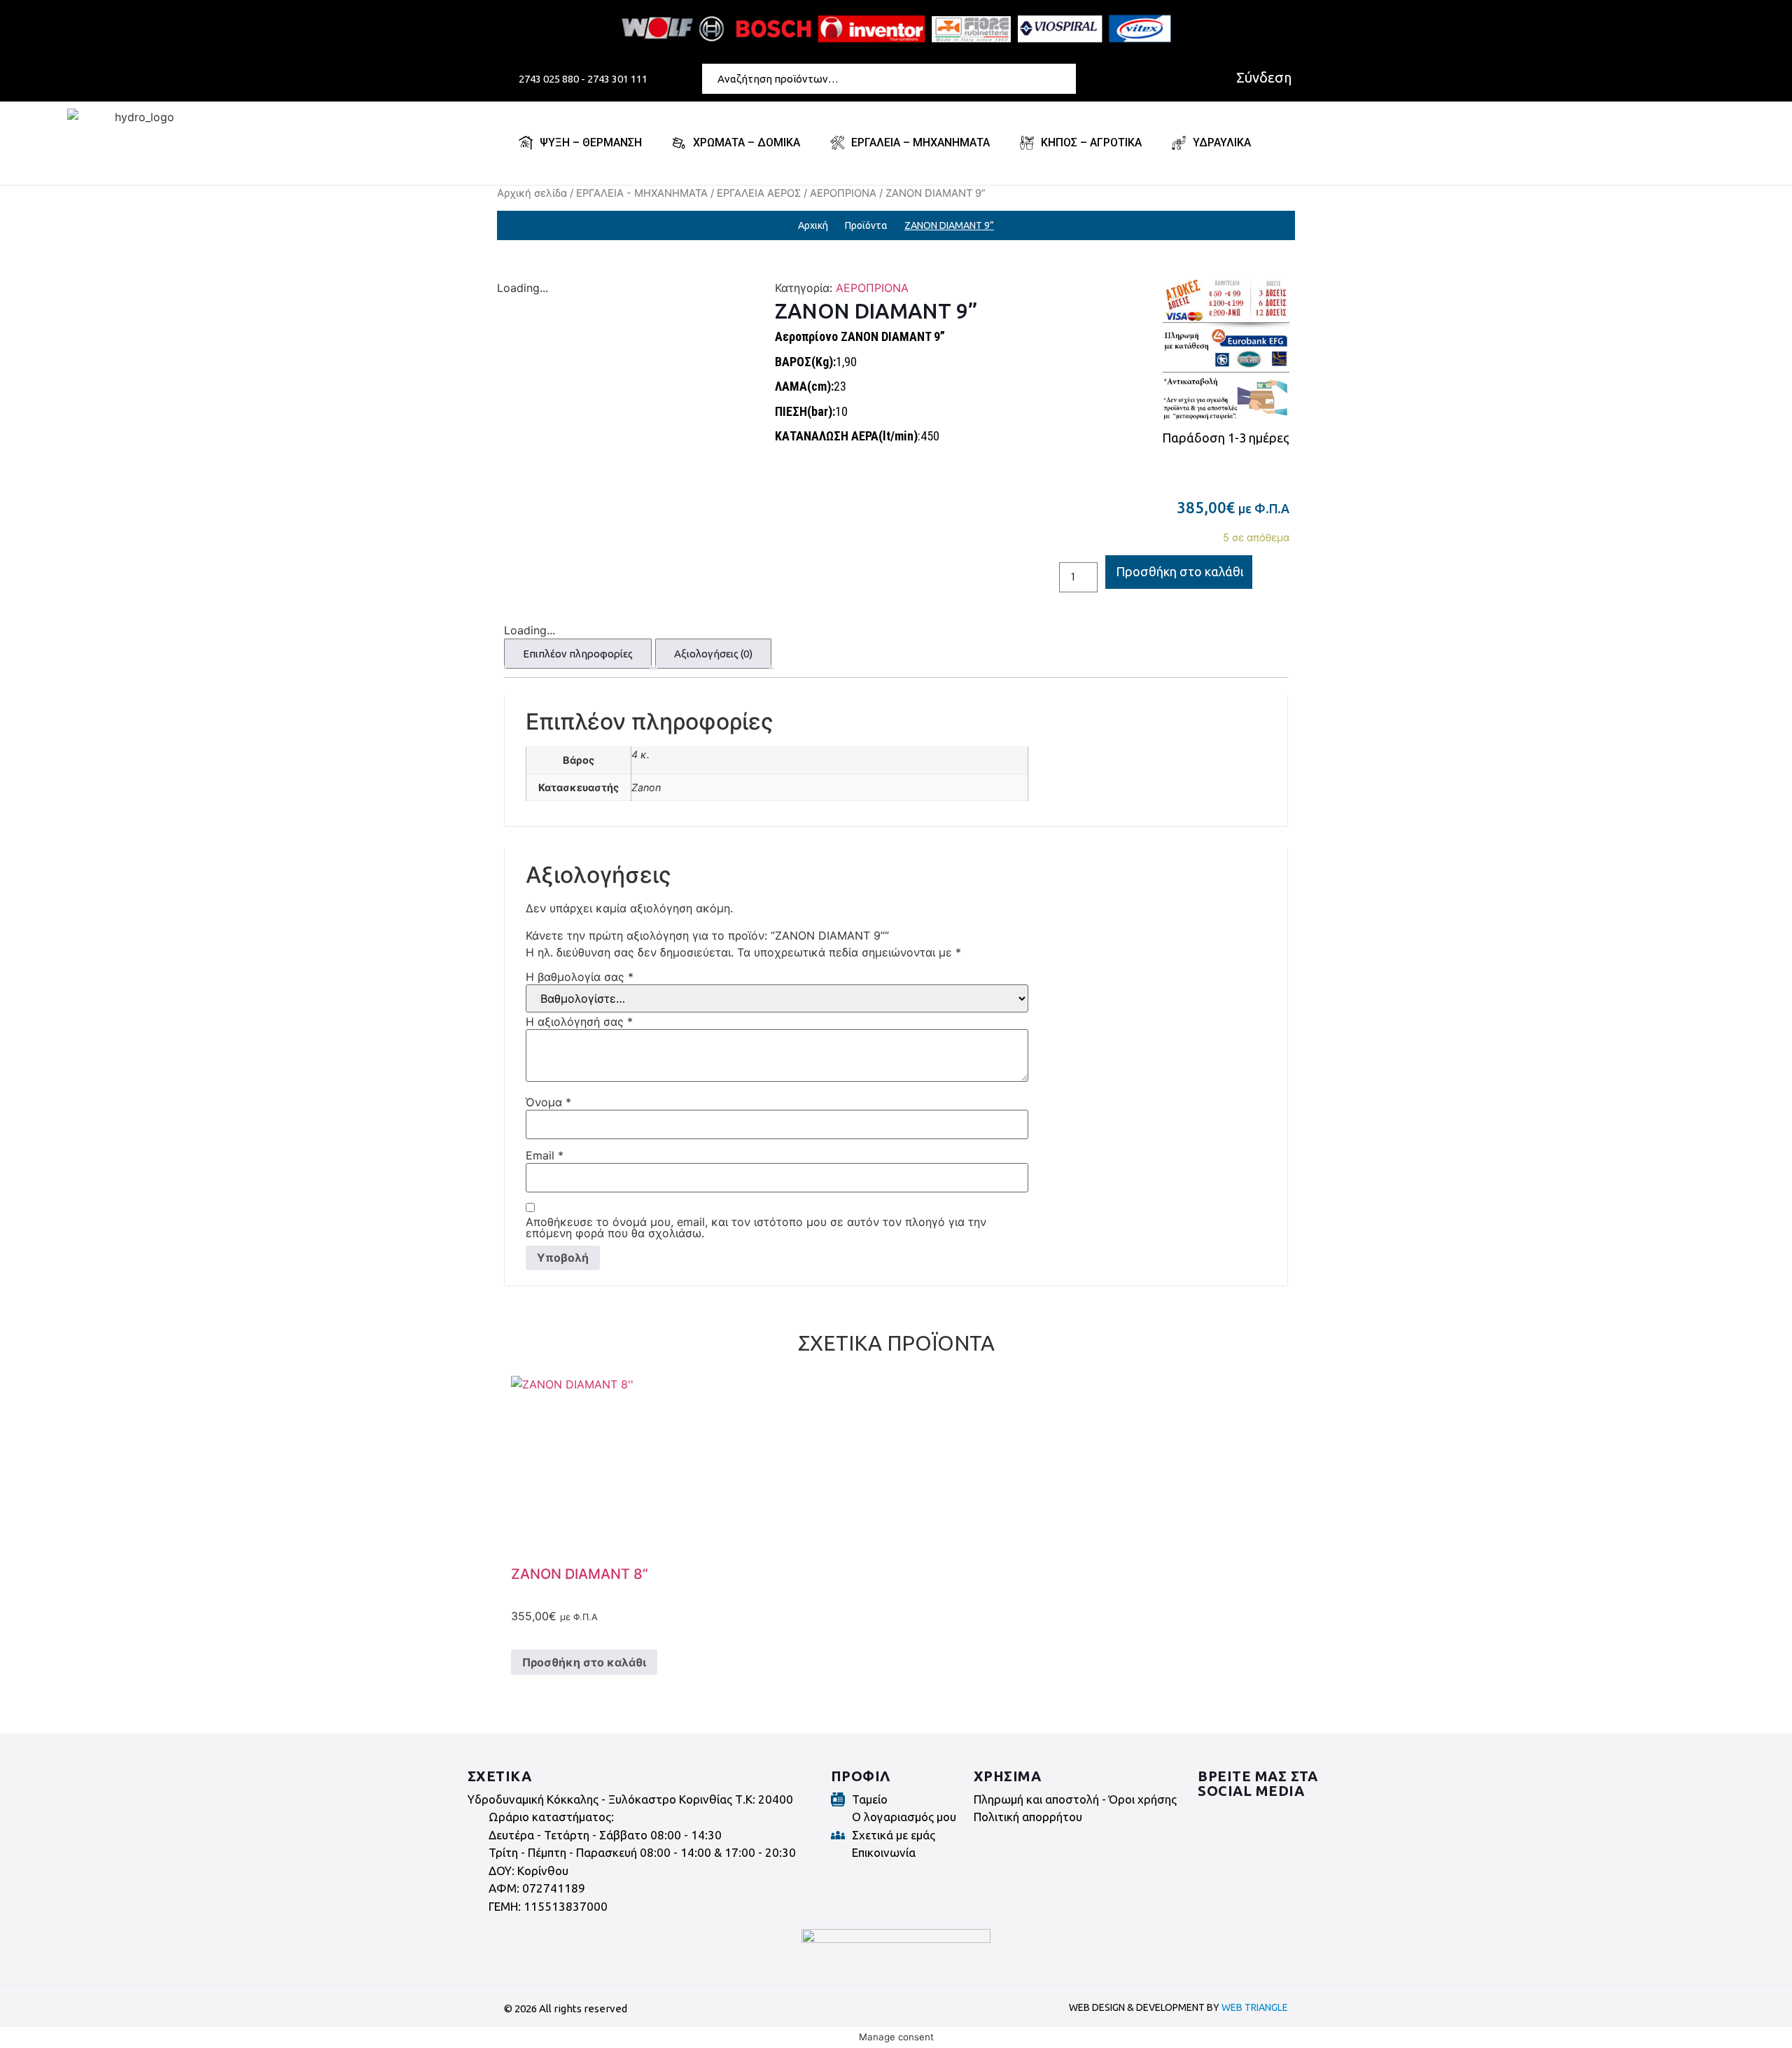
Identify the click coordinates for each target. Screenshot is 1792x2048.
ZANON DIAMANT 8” (580, 1574)
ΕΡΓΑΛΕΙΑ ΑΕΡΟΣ (759, 193)
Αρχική (813, 225)
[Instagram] (1249, 1818)
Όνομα (548, 1102)
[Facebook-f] (1210, 1818)
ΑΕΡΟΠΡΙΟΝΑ (843, 193)
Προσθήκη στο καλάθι (1180, 571)
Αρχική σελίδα (532, 193)
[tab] (578, 654)
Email (545, 1155)
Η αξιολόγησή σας (579, 1022)
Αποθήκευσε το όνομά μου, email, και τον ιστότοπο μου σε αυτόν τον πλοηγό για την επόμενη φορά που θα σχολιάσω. (756, 1227)
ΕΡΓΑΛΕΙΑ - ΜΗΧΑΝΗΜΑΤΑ (642, 193)
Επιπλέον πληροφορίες (578, 654)
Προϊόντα (866, 225)
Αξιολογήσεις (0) (713, 654)
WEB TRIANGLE (1255, 2007)
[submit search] (1068, 78)
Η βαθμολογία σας (580, 977)
